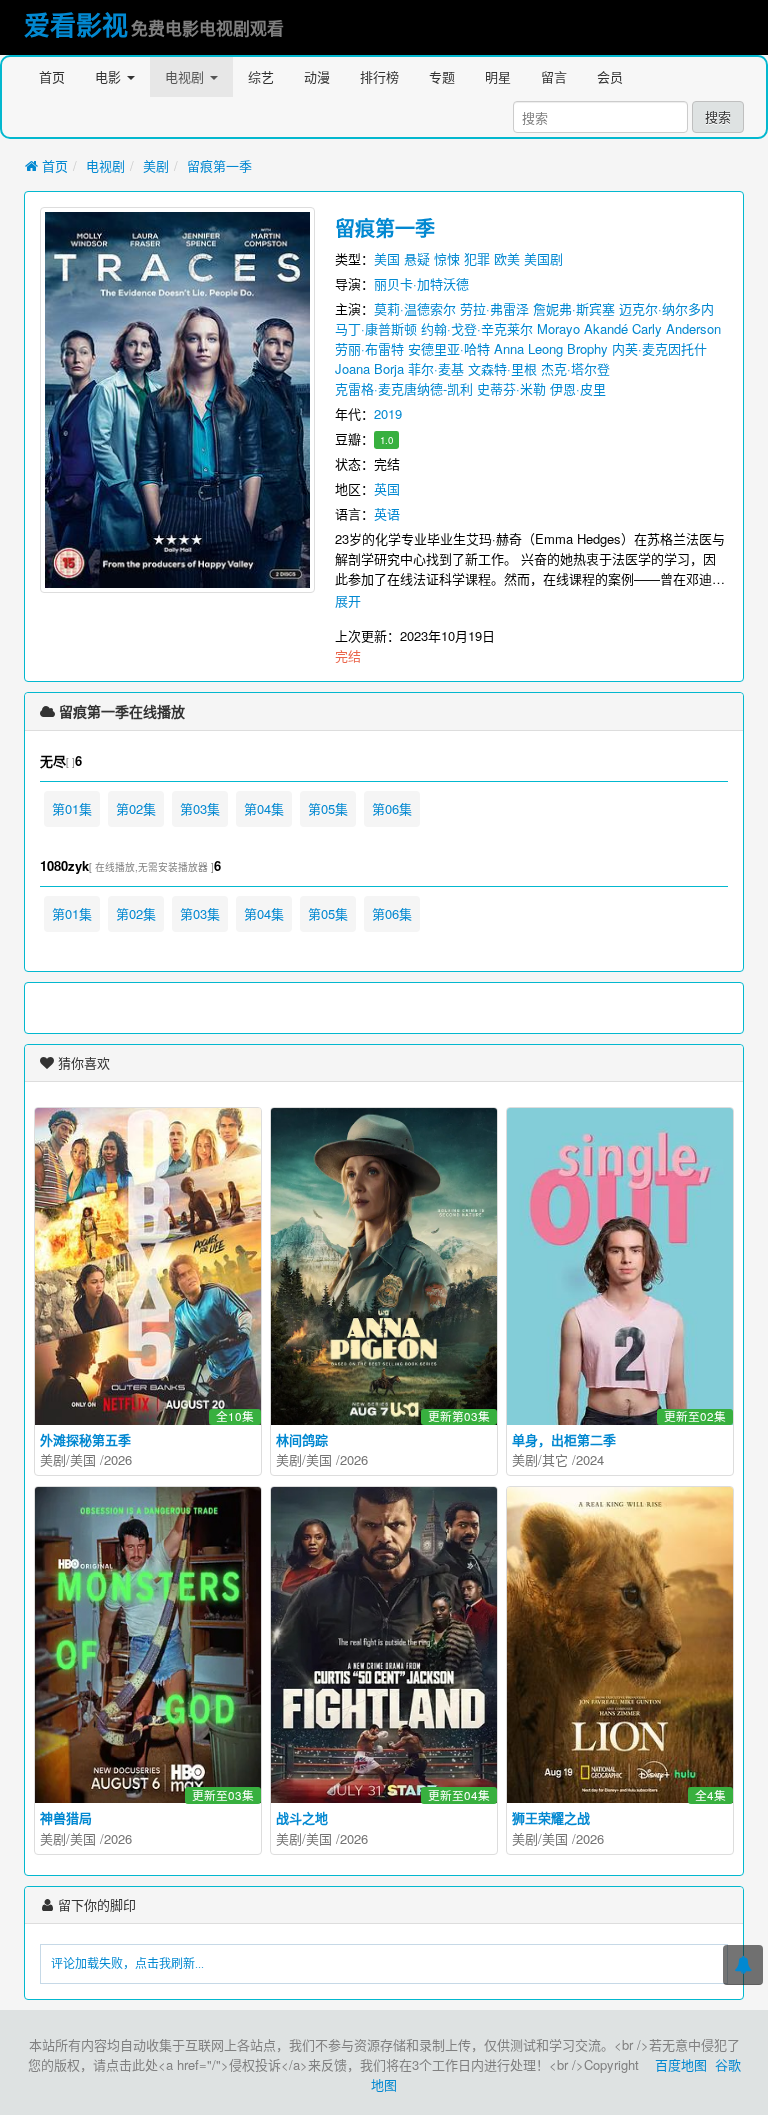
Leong (545, 348)
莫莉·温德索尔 (415, 308)
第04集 (264, 808)
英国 (387, 488)
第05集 (328, 808)
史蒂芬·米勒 (511, 388)
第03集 (200, 808)
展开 (348, 600)
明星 (498, 76)
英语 (387, 513)
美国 (387, 258)
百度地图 (681, 2064)
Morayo (558, 328)
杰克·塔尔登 (575, 368)
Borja (389, 368)
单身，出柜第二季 (564, 1439)
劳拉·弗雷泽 (494, 308)
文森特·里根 (502, 368)
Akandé (606, 328)
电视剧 (186, 76)
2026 (118, 1459)
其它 (555, 1459)
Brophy (587, 348)
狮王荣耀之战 (551, 1817)
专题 (442, 76)
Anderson (693, 328)
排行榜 (379, 76)
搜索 (718, 116)
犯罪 (477, 258)
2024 (590, 1459)
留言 (554, 76)
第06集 (392, 808)
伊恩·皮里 (578, 388)
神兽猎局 (66, 1817)
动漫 (317, 76)
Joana (352, 368)
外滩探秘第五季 (85, 1439)
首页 (52, 76)
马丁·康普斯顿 (376, 328)
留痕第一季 (219, 165)
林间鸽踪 (302, 1439)
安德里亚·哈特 (449, 348)
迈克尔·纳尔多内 (666, 308)
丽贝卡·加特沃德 (421, 283)
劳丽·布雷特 (369, 348)
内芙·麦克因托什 (659, 348)
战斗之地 (302, 1817)
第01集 (72, 808)
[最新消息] (743, 1965)
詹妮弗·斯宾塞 (574, 308)
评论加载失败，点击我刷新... (127, 1964)
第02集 (136, 808)
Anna (509, 348)
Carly (647, 328)
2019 (388, 413)
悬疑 (417, 258)
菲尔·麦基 (436, 368)
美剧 (156, 165)
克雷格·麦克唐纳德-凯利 (404, 388)
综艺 (261, 76)
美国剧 (543, 258)
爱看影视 (76, 24)
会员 (610, 76)
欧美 (507, 258)
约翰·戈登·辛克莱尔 (477, 328)
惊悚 (447, 258)
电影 (110, 76)
